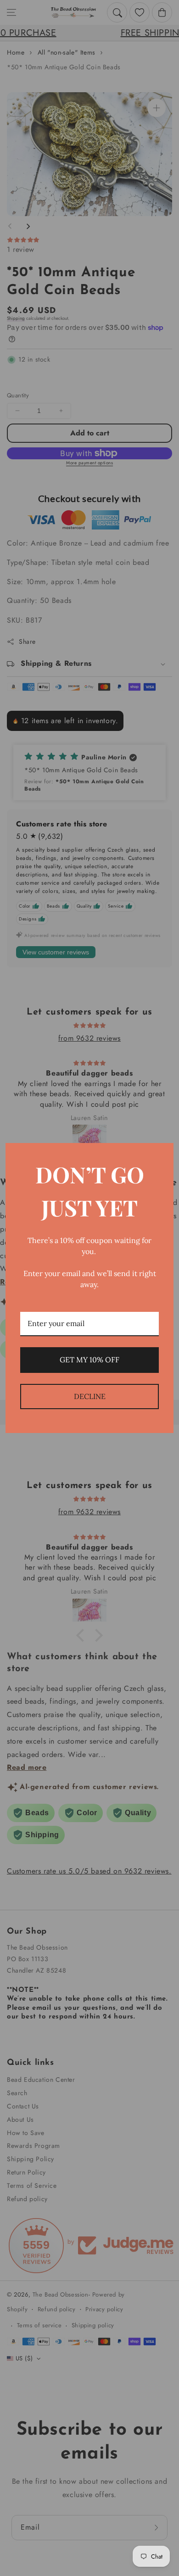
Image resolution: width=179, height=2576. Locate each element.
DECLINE (90, 1396)
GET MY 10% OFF (89, 1360)
